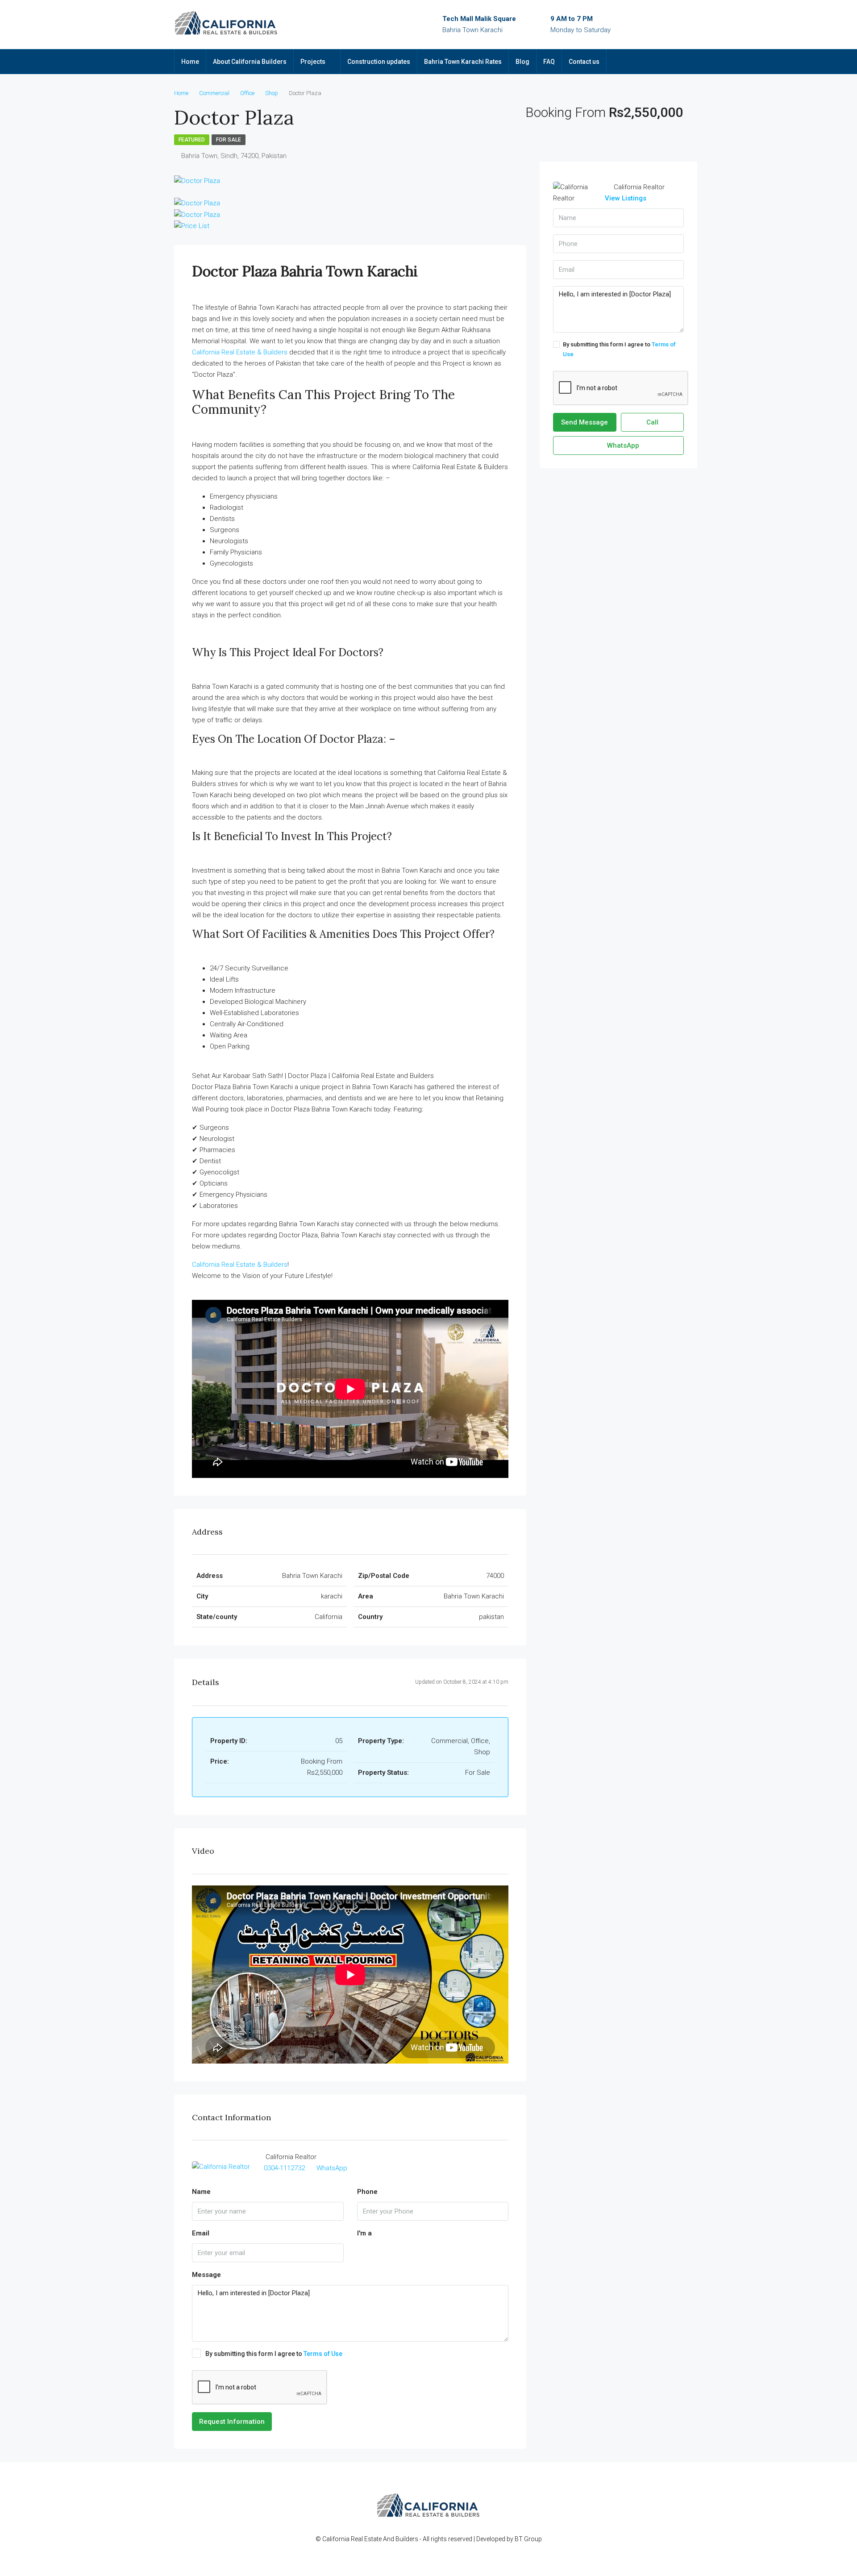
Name (201, 2192)
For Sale (229, 140)
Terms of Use (323, 2354)
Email (201, 2233)
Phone (367, 2192)
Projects (313, 62)
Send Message (585, 422)
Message (206, 2275)
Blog (522, 62)
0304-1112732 (284, 2168)
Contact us (584, 62)
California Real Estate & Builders (240, 352)
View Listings (626, 198)
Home (190, 62)
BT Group (528, 2539)
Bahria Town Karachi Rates (463, 62)
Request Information (232, 2422)
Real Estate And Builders (385, 2539)
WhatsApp (332, 2168)
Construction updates (379, 62)
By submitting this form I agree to (274, 2354)
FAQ (549, 62)
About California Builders (250, 62)
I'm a (364, 2233)
